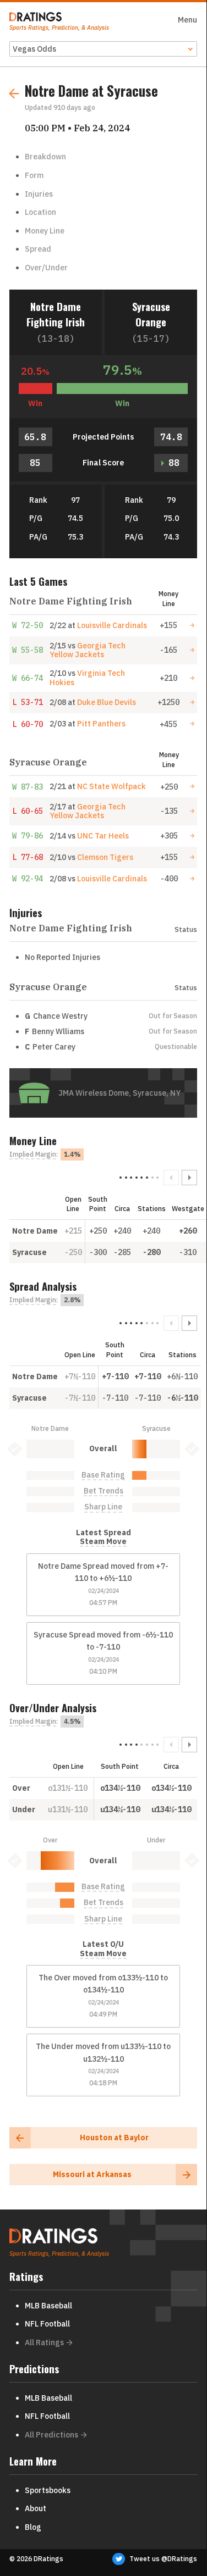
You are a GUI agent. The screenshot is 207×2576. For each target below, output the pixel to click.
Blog (33, 2527)
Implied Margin (33, 1154)
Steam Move (103, 1542)
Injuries (39, 194)
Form (34, 175)
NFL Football (47, 2324)
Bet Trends (103, 1491)
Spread (38, 249)
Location (40, 212)
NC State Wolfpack (111, 786)
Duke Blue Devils (107, 702)
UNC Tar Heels (103, 836)
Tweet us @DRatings (163, 2559)
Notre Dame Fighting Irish (56, 314)
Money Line (45, 231)
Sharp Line (103, 1507)
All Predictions (51, 2435)
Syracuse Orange (151, 314)
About (36, 2508)
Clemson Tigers (105, 857)
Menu (187, 20)
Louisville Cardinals (112, 625)
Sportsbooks (48, 2490)
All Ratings (44, 2342)
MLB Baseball (48, 2306)
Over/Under (46, 268)
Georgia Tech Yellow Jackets (88, 650)
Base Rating (103, 1475)
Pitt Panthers (101, 724)
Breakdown (45, 157)
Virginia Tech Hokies (87, 678)
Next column (189, 1178)
